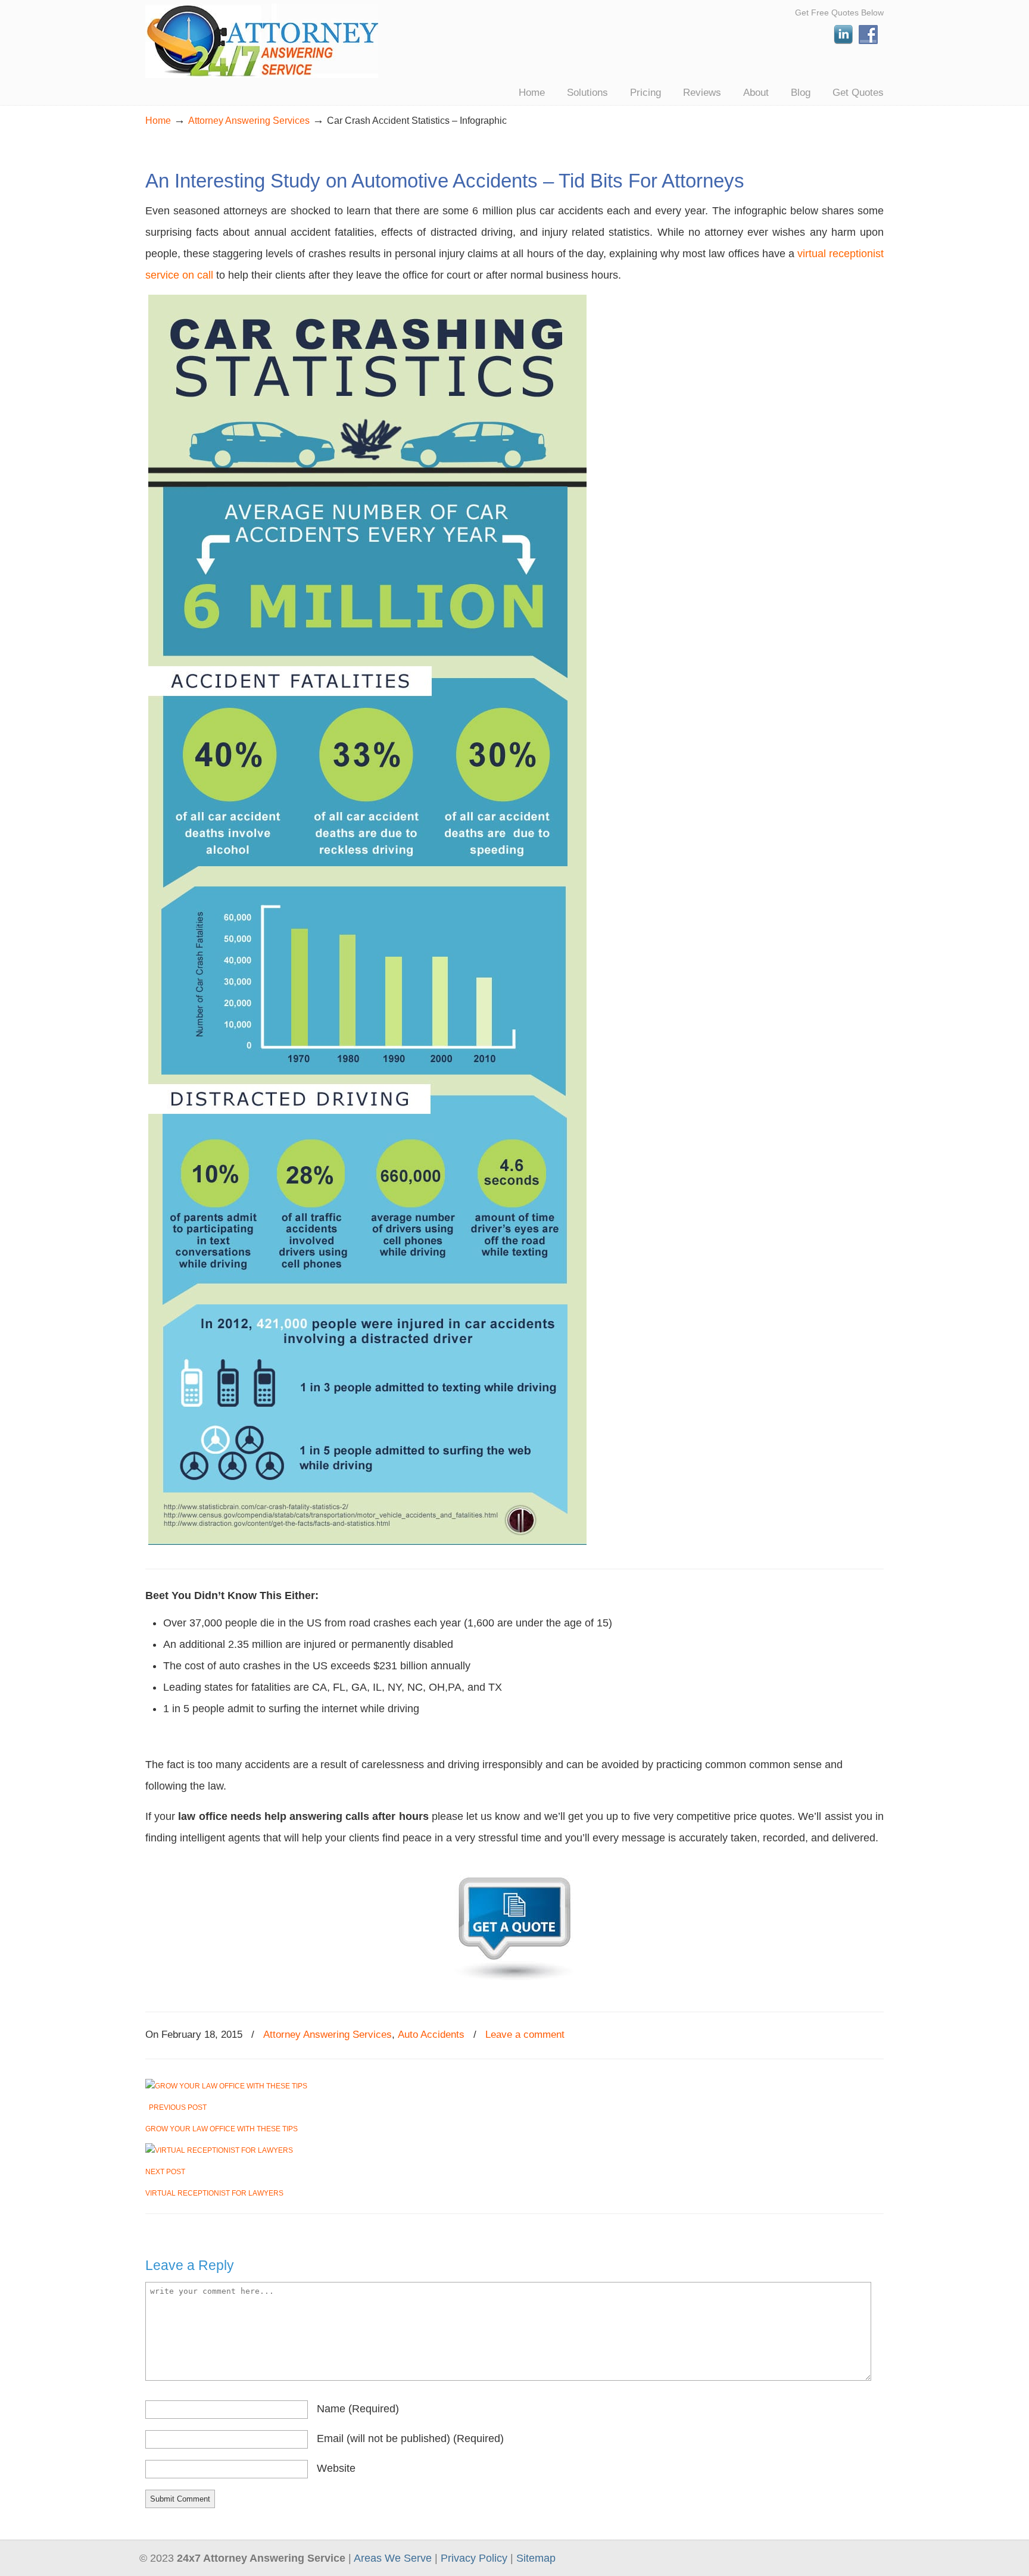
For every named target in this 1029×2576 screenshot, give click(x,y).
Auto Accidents (431, 2035)
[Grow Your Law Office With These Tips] (226, 2086)
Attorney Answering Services (249, 120)
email (410, 2438)
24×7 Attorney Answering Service (262, 41)
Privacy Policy (474, 2558)
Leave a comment (525, 2035)
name (358, 2409)
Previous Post (176, 2107)
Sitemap (536, 2558)
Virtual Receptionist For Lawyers (214, 2193)
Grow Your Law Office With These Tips (222, 2129)
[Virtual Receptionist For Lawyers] (219, 2150)
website (336, 2468)
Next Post (167, 2172)
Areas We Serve (393, 2558)
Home (158, 120)
